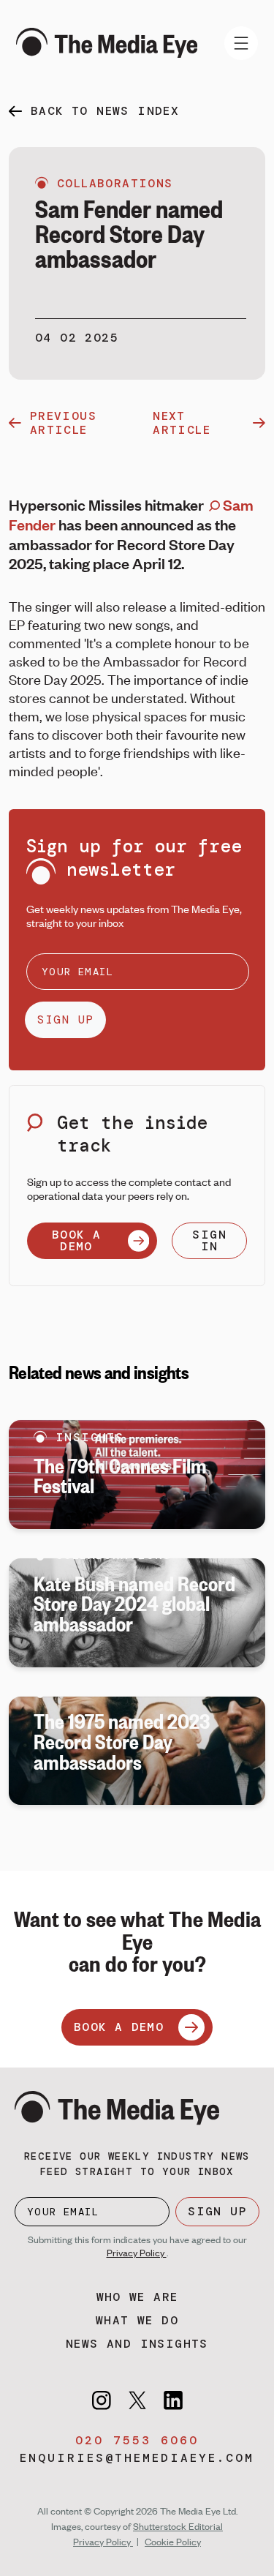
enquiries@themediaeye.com (137, 2458)
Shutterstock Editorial (178, 2526)
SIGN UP (65, 1019)
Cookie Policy (173, 2542)
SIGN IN (209, 1240)
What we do (137, 2320)
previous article (63, 423)
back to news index (105, 111)
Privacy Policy (137, 2253)
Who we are (137, 2297)
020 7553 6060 (137, 2440)
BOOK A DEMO (76, 1240)
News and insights (137, 2344)
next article (182, 423)
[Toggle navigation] (241, 43)
